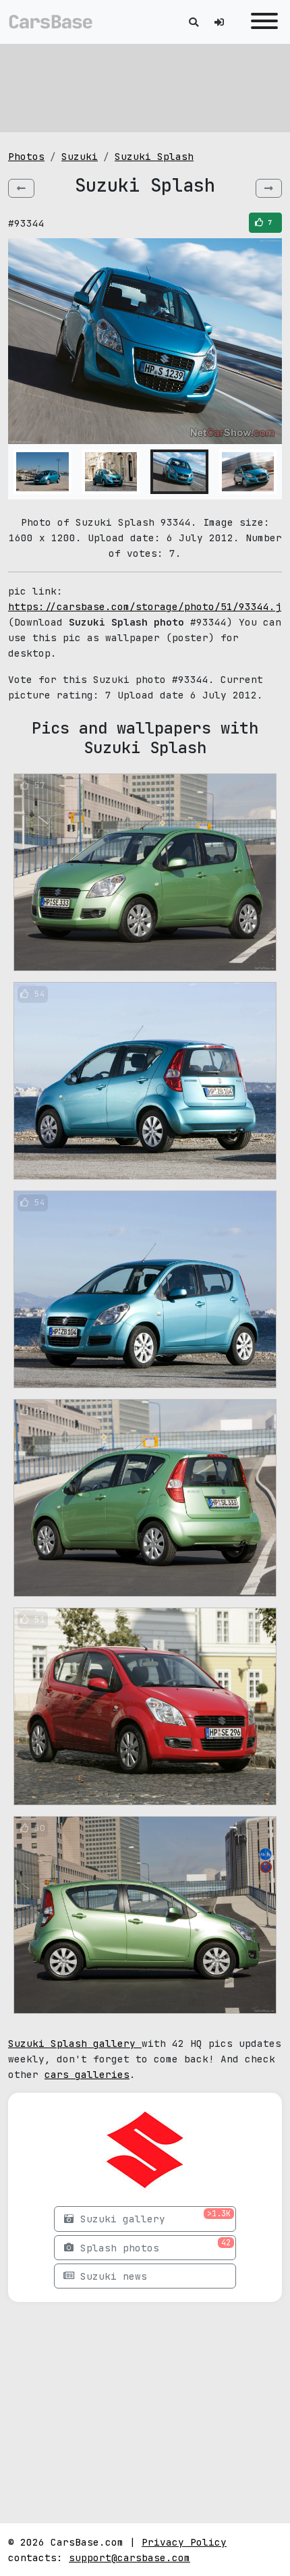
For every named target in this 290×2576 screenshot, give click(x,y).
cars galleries (87, 2074)
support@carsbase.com (129, 2557)
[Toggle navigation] (261, 22)
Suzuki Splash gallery (75, 2043)
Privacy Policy (184, 2542)
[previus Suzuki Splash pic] (21, 188)
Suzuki (80, 156)
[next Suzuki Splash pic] (269, 188)
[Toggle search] (194, 22)
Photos (26, 156)
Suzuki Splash (154, 156)
